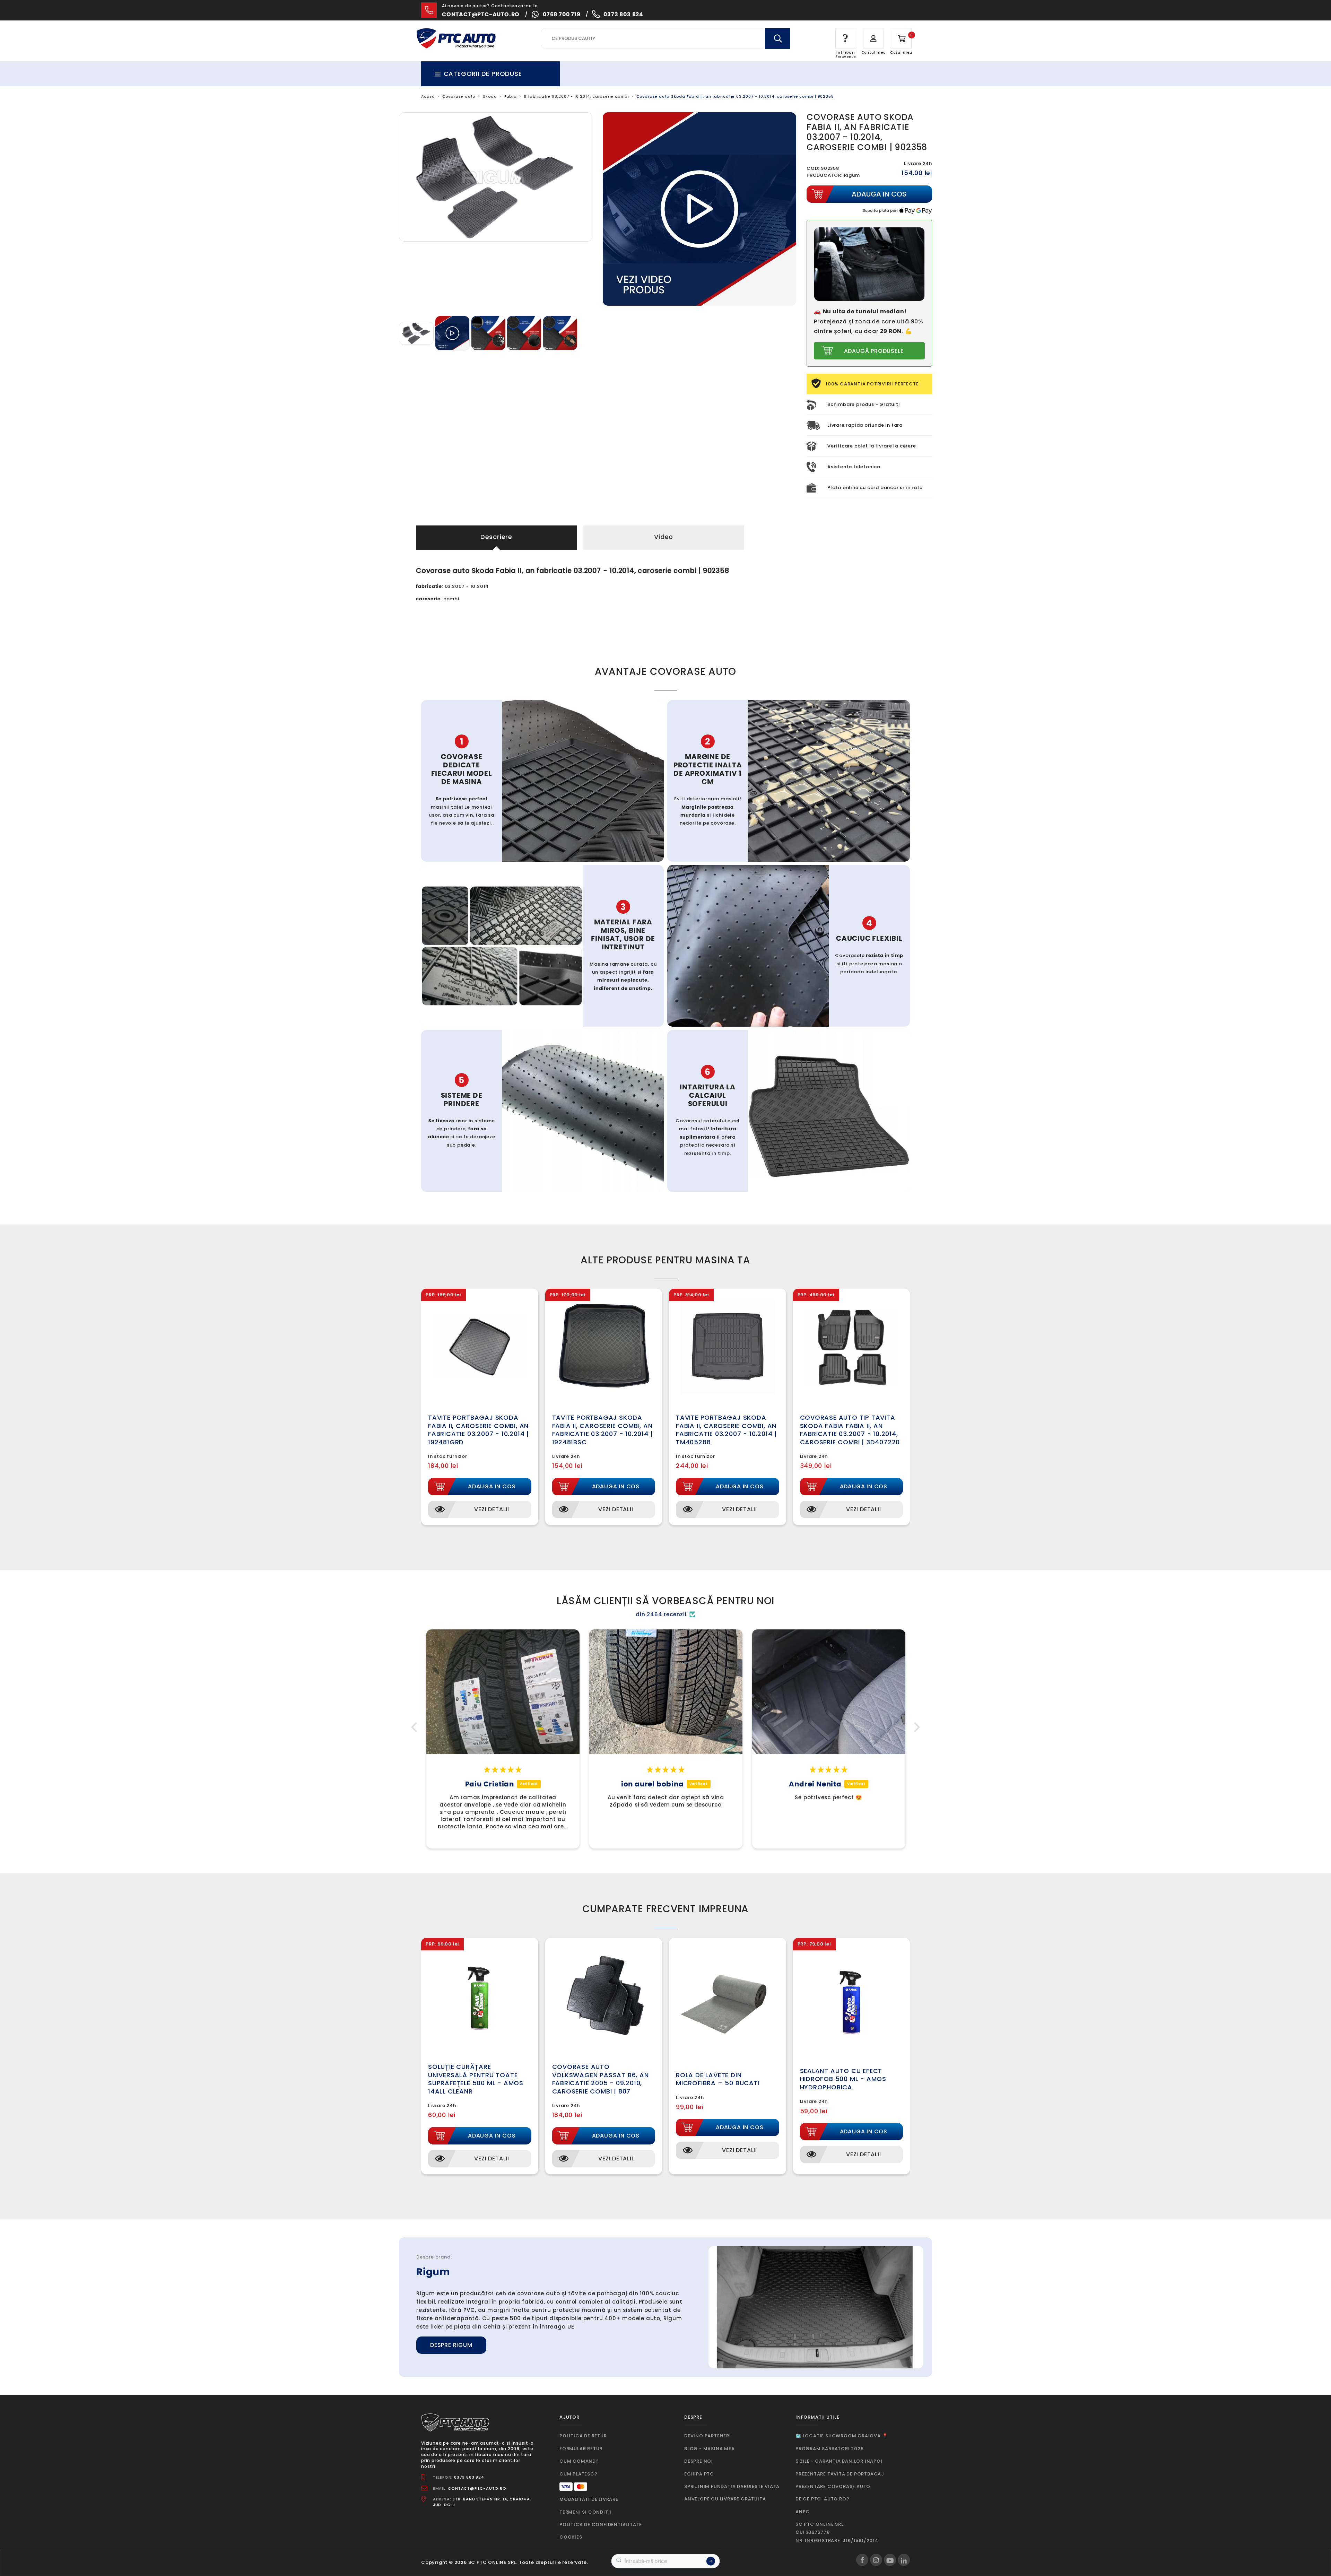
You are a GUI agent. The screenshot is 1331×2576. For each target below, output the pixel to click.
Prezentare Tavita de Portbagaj (840, 2474)
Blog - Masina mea (710, 2449)
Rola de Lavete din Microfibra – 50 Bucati (718, 2079)
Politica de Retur (583, 2436)
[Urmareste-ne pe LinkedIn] (904, 2560)
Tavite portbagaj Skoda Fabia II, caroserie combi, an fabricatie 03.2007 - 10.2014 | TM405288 (726, 1430)
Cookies (571, 2537)
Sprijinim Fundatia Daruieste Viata (732, 2486)
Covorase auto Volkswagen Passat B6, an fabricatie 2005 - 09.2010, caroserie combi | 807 (601, 2079)
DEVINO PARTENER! (708, 2436)
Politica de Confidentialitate (601, 2525)
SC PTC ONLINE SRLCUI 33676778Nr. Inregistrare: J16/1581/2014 (837, 2532)
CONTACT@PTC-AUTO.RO (477, 2488)
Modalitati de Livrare (589, 2499)
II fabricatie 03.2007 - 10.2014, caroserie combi (577, 97)
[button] (416, 1727)
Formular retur (581, 2449)
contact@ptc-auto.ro (481, 14)
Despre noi (699, 2461)
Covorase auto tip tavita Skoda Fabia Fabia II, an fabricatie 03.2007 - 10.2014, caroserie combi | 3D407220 (850, 1430)
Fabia (511, 97)
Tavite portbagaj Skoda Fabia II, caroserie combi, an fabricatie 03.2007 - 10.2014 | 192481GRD (479, 1430)
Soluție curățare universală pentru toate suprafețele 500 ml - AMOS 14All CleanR (476, 2079)
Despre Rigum (451, 2345)
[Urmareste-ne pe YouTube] (890, 2560)
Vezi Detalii (492, 1509)
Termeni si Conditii (585, 2512)
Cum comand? (579, 2461)
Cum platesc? (578, 2474)
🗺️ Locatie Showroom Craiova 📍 (842, 2436)
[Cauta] (778, 38)
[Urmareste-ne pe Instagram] (876, 2560)
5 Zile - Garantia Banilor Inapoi (839, 2461)
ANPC (803, 2512)
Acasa (428, 97)
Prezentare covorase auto (833, 2486)
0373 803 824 (623, 14)
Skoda (490, 97)
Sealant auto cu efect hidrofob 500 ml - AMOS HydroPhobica (843, 2079)
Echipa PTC (699, 2474)
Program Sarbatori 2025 (830, 2449)
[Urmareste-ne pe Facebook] (862, 2560)
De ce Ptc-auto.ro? (822, 2499)
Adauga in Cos (492, 1486)
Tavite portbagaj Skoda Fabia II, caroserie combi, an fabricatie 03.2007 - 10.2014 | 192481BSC (603, 1430)
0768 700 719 (562, 14)
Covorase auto (459, 97)
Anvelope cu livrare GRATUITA (725, 2499)
